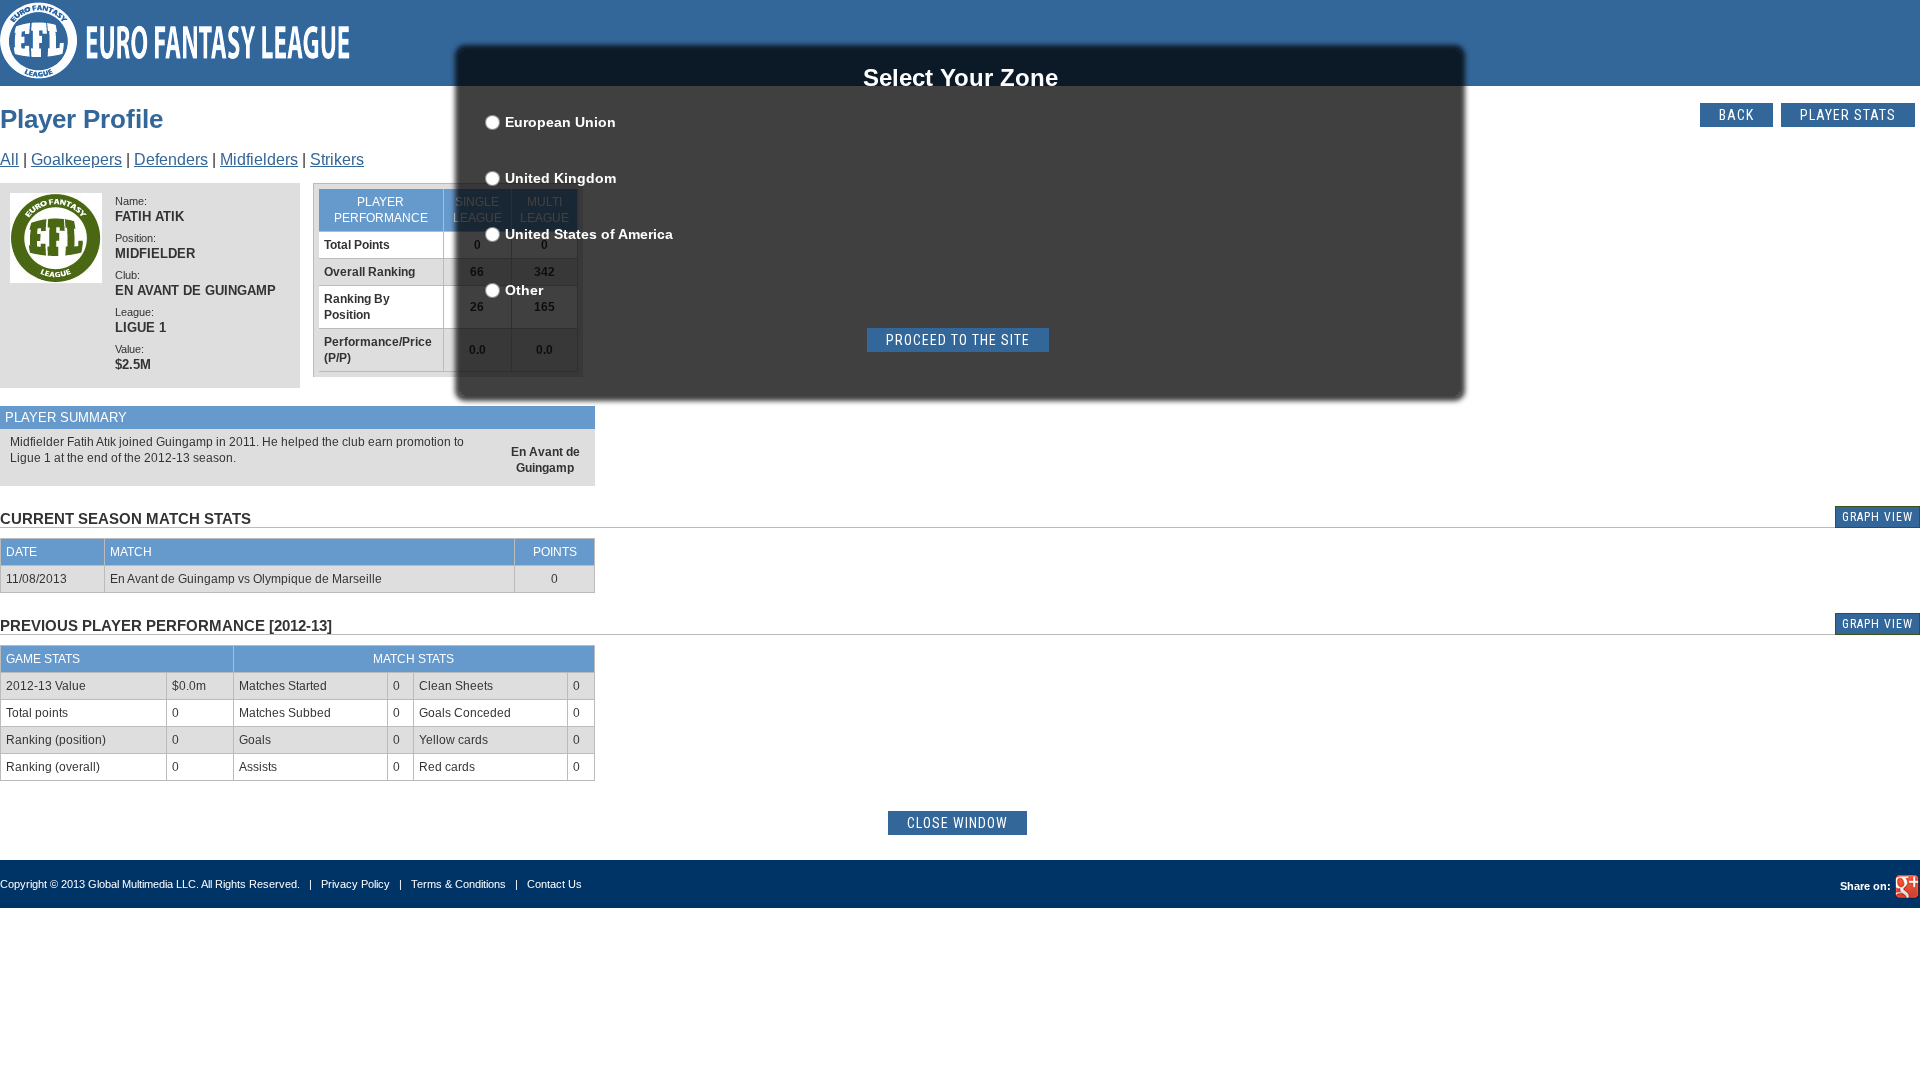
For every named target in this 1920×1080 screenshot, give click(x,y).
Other (524, 290)
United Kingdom (560, 178)
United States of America (589, 234)
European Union (560, 122)
